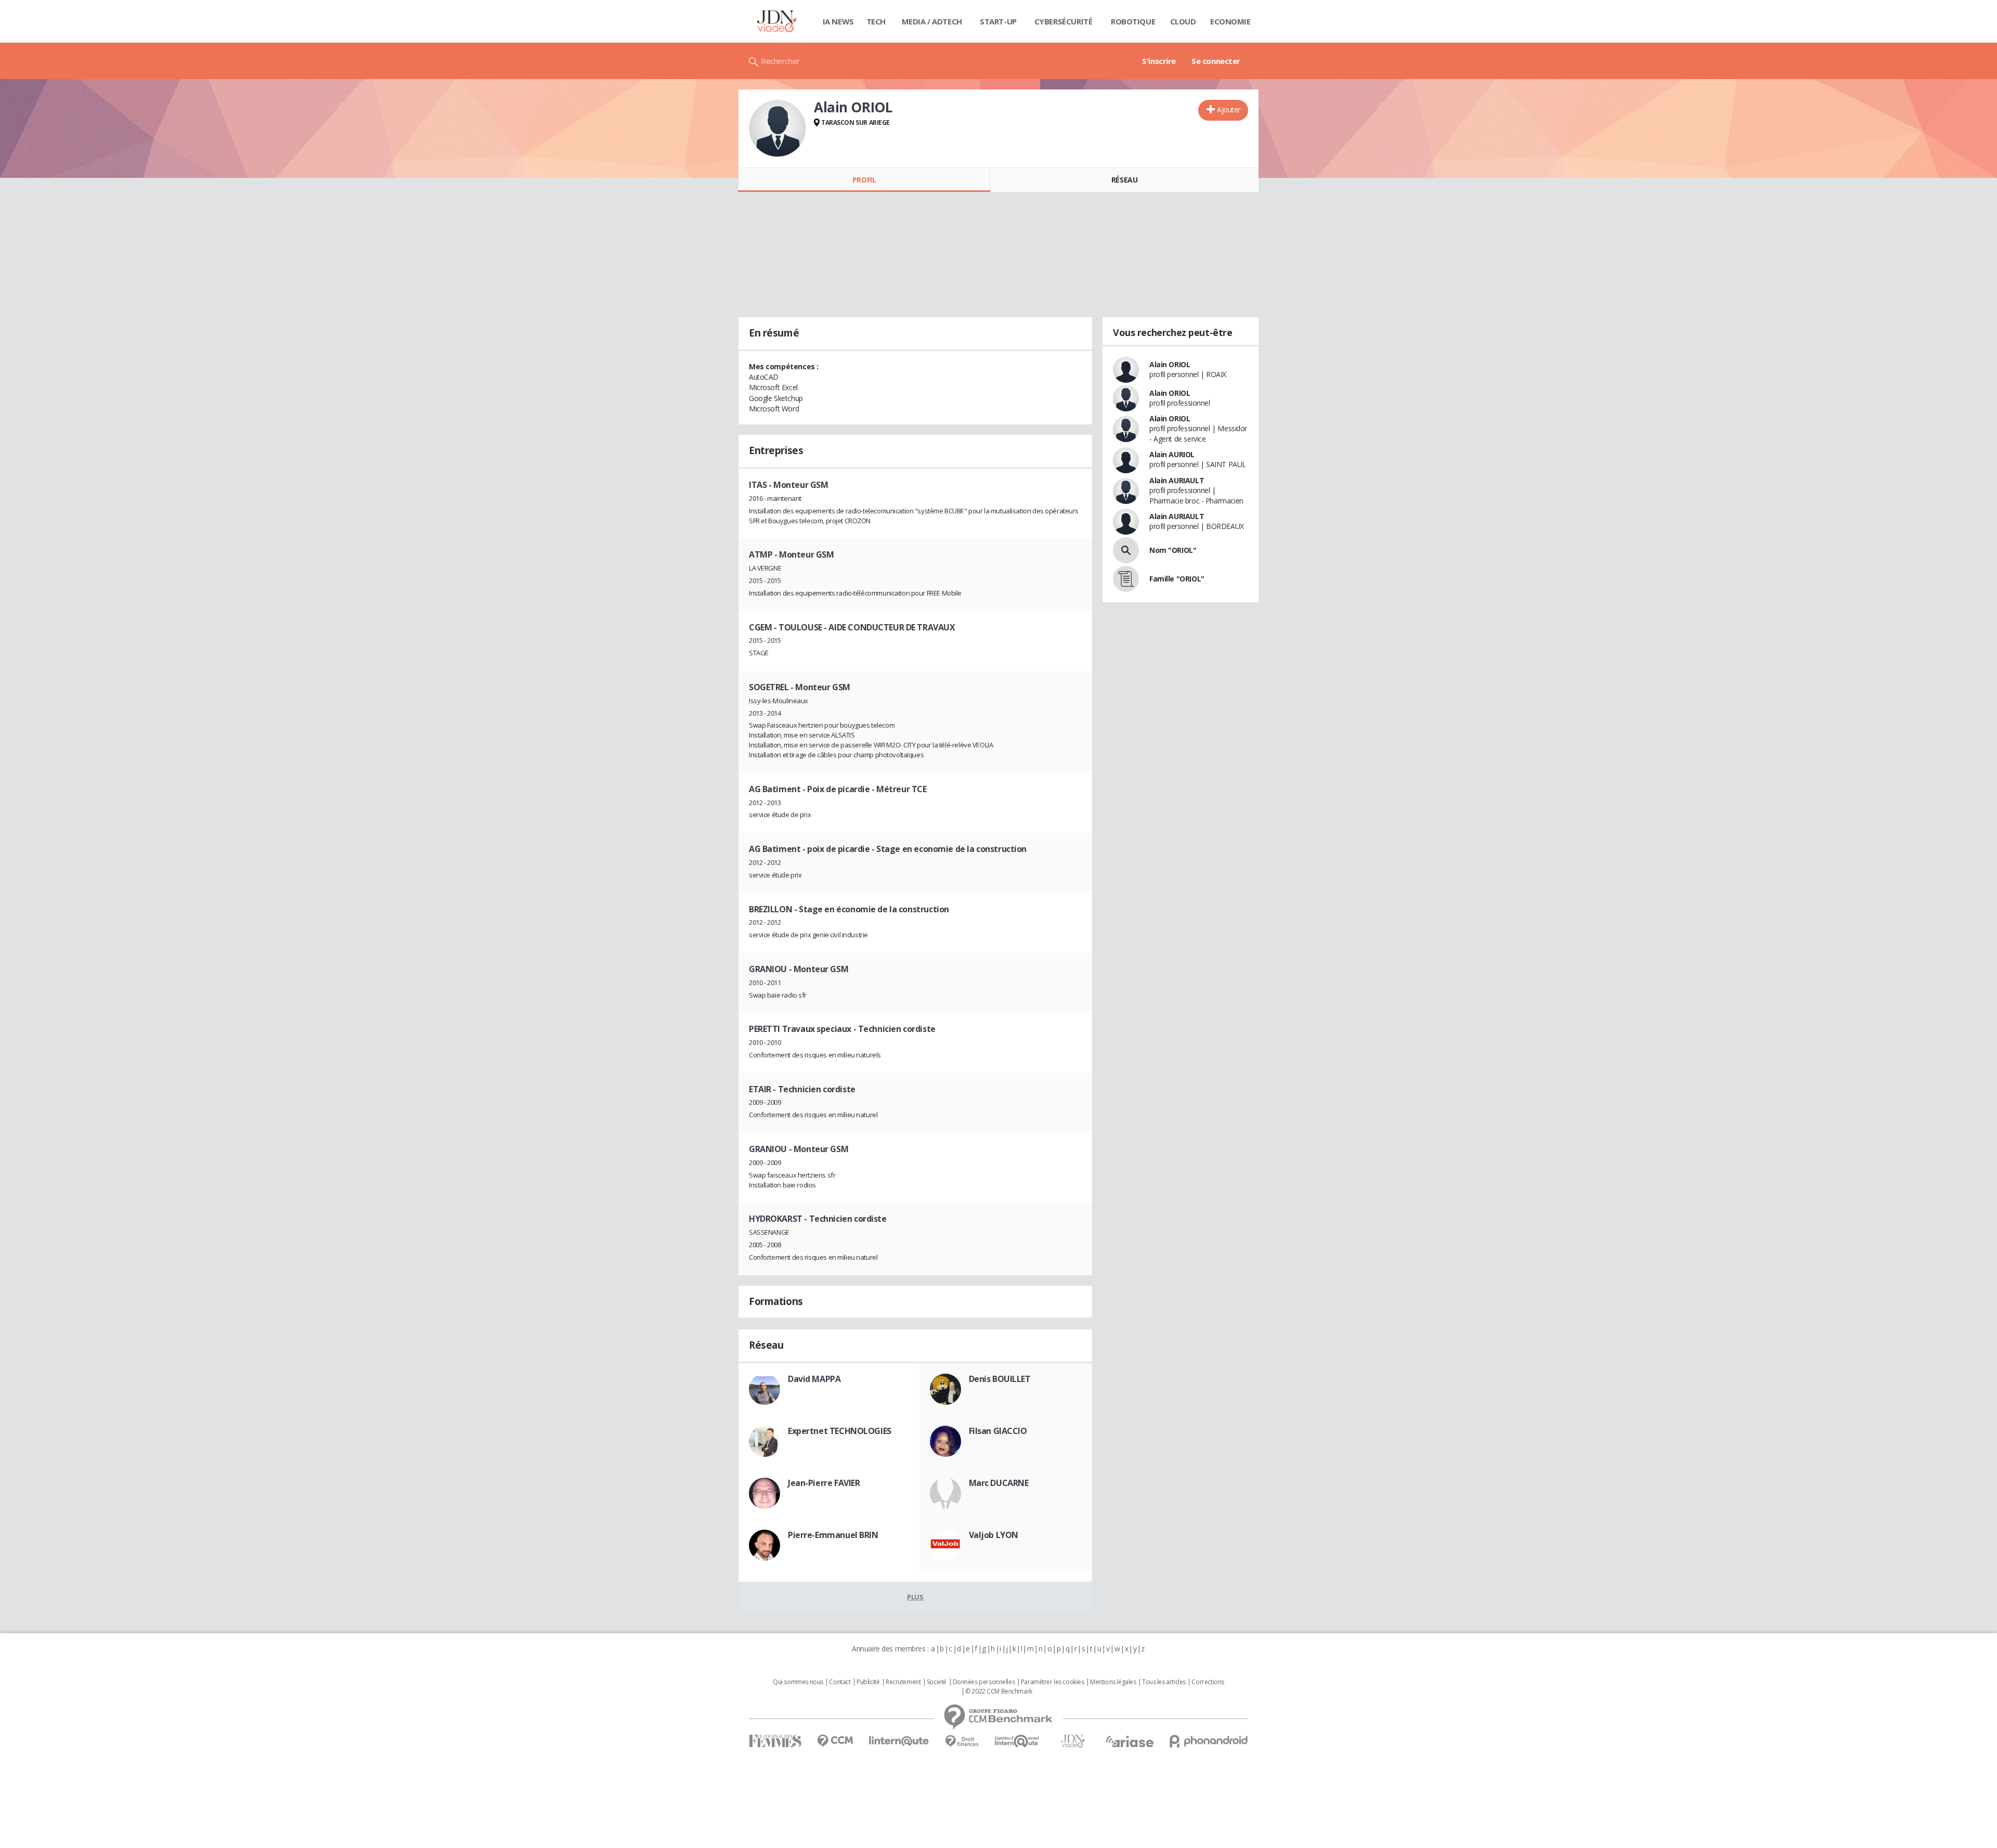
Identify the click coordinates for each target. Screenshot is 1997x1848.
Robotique (1133, 21)
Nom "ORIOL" (1173, 550)
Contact (840, 1682)
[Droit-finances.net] (962, 1742)
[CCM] (835, 1741)
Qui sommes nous (798, 1682)
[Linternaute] (899, 1741)
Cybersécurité (1064, 21)
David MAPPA (814, 1379)
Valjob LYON (994, 1535)
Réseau (1124, 180)
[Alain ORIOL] (777, 128)
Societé (937, 1682)
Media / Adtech (932, 21)
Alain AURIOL (1172, 454)
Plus (915, 1597)
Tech (876, 21)
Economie (1230, 21)
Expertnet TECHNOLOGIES (840, 1431)
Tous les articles (1164, 1682)
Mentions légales (1113, 1682)
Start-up (998, 21)
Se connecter (1216, 61)
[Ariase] (1130, 1741)
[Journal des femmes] (775, 1741)
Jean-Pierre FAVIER (824, 1483)
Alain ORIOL (1170, 364)
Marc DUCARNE (999, 1483)
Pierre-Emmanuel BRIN (833, 1535)
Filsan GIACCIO (998, 1431)
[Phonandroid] (1209, 1741)
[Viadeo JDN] (1073, 1741)
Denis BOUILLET (1000, 1379)
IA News (838, 21)
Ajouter (1229, 109)
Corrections (1208, 1682)
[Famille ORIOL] (1126, 579)
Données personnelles (984, 1682)
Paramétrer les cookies (1053, 1682)
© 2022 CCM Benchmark (999, 1691)
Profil (864, 180)
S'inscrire (1159, 61)
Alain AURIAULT (1177, 480)
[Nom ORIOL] (1126, 550)
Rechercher (780, 61)
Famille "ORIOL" (1177, 579)
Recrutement (903, 1682)
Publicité (868, 1682)
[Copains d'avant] (1017, 1741)
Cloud (1183, 21)
